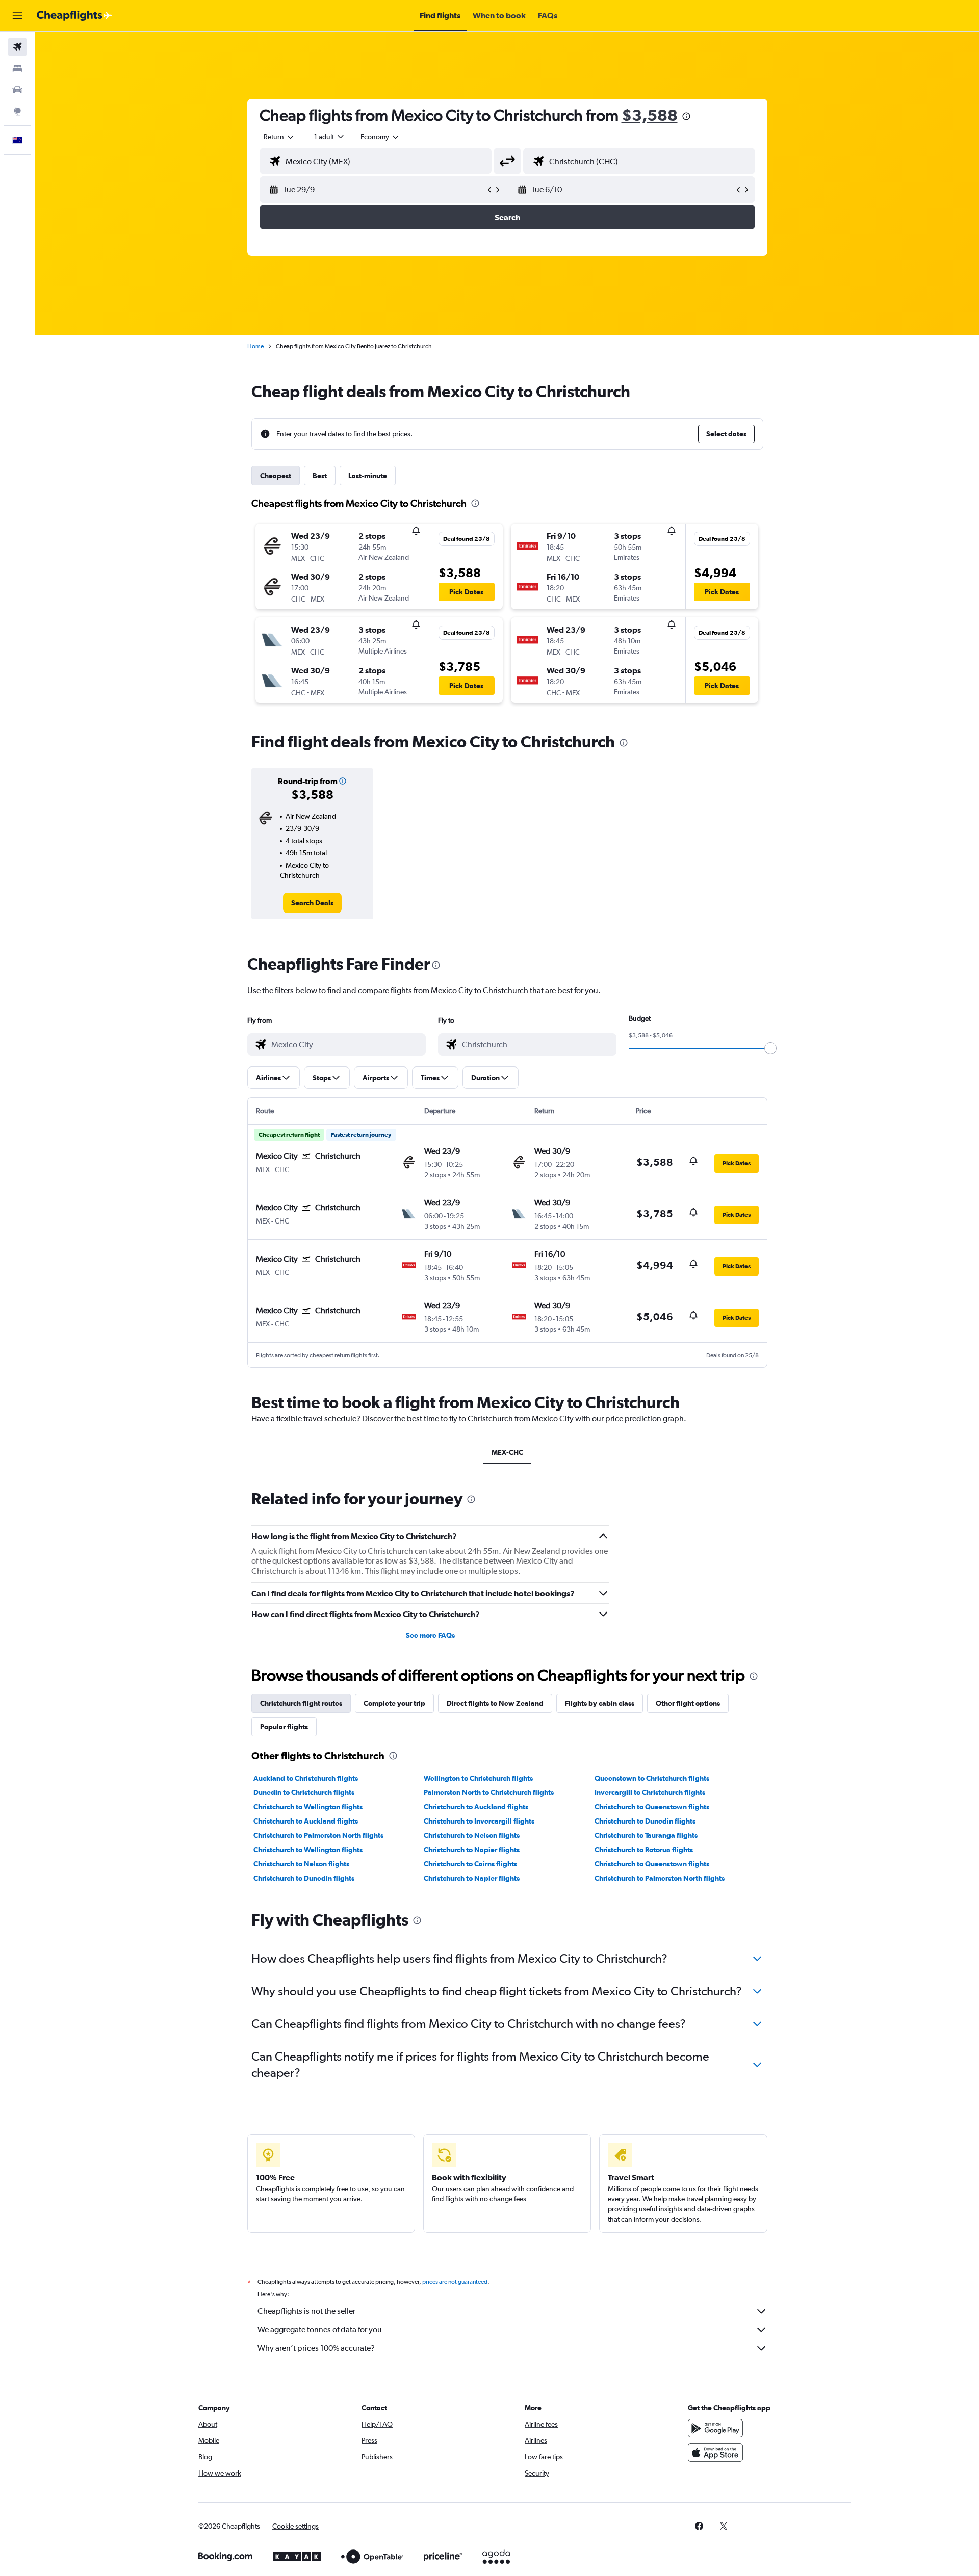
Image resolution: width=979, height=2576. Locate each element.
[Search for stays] (17, 68)
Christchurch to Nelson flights (472, 1835)
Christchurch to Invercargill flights (479, 1821)
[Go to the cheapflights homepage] (74, 16)
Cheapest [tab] (276, 476)
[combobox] (279, 137)
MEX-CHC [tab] (507, 1452)
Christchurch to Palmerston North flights (318, 1835)
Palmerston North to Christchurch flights (489, 1792)
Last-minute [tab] (368, 476)
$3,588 (650, 115)
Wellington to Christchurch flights (478, 1778)
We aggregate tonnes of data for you (320, 2330)
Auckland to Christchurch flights (306, 1778)
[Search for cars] (17, 90)
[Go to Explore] (17, 111)
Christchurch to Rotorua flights (644, 1850)
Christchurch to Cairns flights (470, 1864)
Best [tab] (320, 476)
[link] (312, 903)
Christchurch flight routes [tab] (301, 1703)
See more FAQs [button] (430, 1635)
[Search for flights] (17, 47)
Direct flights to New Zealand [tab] (495, 1703)
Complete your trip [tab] (394, 1703)
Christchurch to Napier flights (472, 1850)
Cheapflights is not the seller (306, 2311)
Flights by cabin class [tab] (600, 1703)
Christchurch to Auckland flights (476, 1807)
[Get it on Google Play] (715, 2428)
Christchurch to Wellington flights (308, 1807)
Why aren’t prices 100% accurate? (316, 2348)
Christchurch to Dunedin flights (645, 1821)
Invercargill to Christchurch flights (650, 1792)
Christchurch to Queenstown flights (652, 1807)
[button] (17, 16)
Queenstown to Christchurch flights (652, 1778)
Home (255, 346)
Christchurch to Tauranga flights (646, 1835)
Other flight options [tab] (688, 1703)
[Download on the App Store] (715, 2453)
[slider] (770, 1048)
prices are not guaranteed (455, 2282)
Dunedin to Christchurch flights (304, 1792)
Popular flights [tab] (284, 1727)
